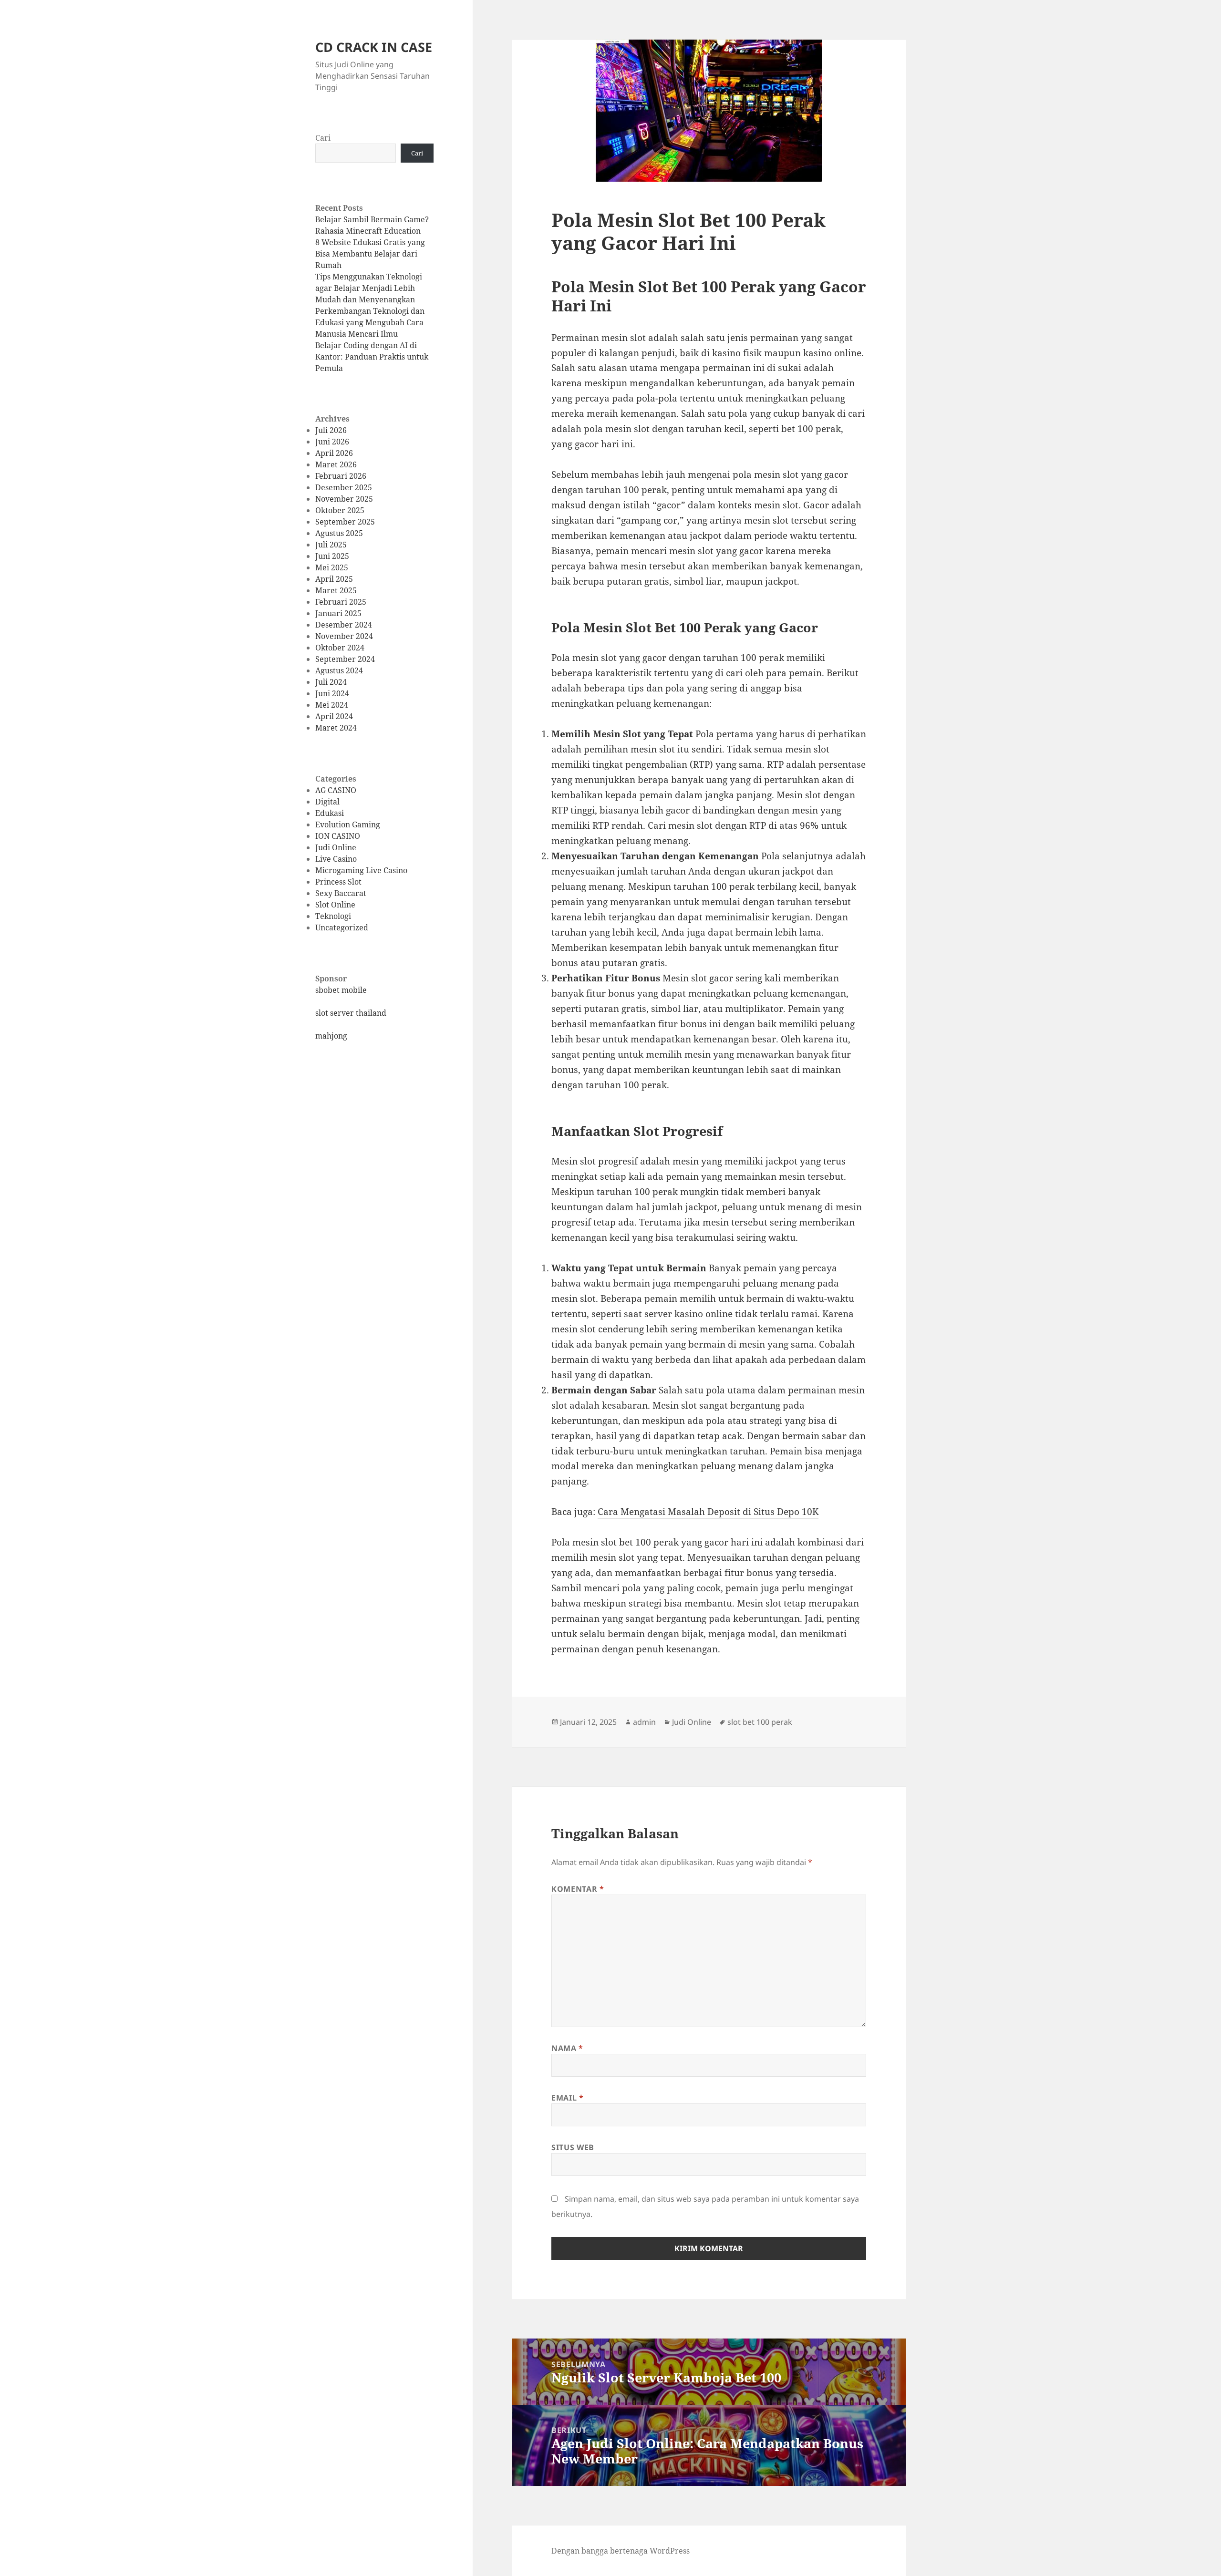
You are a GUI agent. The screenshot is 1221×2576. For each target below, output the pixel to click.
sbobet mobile (341, 990)
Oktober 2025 (340, 510)
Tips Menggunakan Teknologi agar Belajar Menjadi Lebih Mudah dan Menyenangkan (369, 288)
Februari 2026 (341, 476)
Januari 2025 (338, 613)
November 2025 (344, 499)
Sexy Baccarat (341, 893)
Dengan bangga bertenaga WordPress (621, 2551)
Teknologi (333, 916)
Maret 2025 (336, 590)
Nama (567, 2048)
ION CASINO (338, 836)
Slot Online (335, 905)
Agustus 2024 (339, 670)
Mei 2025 (332, 567)
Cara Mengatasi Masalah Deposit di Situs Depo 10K (708, 1512)
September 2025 (345, 522)
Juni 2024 (332, 693)
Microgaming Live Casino (361, 870)
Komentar (578, 1889)
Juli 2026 (331, 430)
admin (644, 1722)
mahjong (331, 1036)
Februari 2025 (341, 602)
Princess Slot (338, 882)
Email (567, 2098)
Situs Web (573, 2147)
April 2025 (334, 579)
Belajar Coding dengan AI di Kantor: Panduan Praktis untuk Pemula (372, 357)
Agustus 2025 (339, 533)
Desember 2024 (344, 625)
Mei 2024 (332, 705)
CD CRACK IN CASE (374, 47)
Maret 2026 (336, 464)
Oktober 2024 (340, 648)
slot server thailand (351, 1013)
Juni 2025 (332, 556)
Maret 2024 (336, 728)
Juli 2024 (331, 682)
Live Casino (336, 859)
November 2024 (344, 636)
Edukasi (330, 813)
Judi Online (336, 847)
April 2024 (334, 716)
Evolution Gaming (348, 824)
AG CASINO (336, 790)
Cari (323, 138)
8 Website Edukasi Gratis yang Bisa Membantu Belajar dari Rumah (370, 254)
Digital (327, 802)
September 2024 (345, 659)
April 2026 (334, 453)
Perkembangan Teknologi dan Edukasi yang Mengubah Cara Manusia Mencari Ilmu (370, 322)
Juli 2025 (331, 545)
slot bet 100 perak (760, 1722)
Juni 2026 (332, 442)
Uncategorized (342, 927)
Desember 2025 (344, 487)
